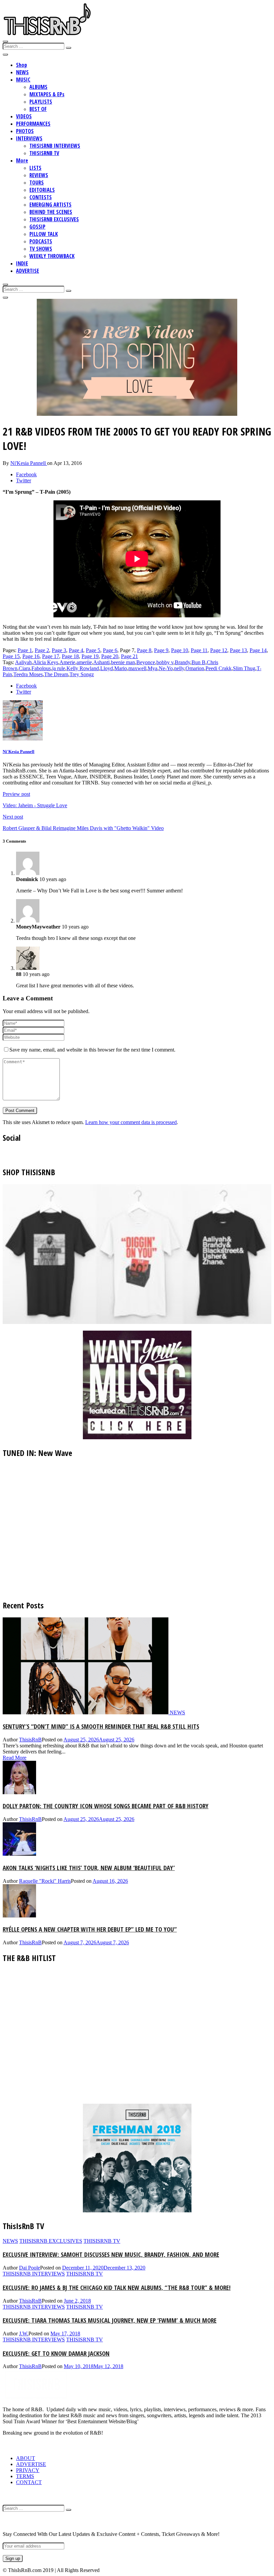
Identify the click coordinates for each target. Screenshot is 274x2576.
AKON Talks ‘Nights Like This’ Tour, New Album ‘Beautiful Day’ (89, 1868)
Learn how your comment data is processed (131, 1122)
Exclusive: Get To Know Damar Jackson (56, 2353)
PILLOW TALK (44, 234)
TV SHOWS (41, 249)
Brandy (182, 662)
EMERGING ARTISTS (50, 205)
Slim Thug (244, 668)
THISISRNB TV (44, 153)
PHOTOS (25, 131)
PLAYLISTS (41, 102)
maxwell (137, 668)
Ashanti (101, 662)
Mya (153, 668)
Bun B (198, 662)
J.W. (24, 2334)
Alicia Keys (46, 662)
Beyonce (146, 662)
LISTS (35, 168)
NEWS (22, 72)
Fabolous (41, 668)
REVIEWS (39, 175)
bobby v (165, 662)
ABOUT (26, 2458)
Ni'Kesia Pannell (29, 463)
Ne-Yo (166, 668)
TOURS (37, 182)
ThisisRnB (30, 1740)
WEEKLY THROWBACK (52, 256)
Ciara (24, 668)
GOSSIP (37, 227)
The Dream (56, 674)
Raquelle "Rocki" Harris (45, 1881)
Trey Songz (82, 674)
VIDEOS (24, 116)
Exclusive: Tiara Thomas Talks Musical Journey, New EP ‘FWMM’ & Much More (110, 2320)
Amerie (67, 662)
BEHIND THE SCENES (51, 212)
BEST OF (38, 109)
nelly (179, 668)
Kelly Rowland (83, 668)
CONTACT (29, 2482)
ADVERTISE (28, 271)
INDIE (22, 263)
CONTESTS (41, 197)
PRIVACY (28, 2470)
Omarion (195, 668)
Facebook (26, 474)
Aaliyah (23, 662)
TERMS (25, 2476)
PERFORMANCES (33, 124)
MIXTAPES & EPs (47, 94)
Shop (22, 65)
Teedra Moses (28, 674)
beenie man (123, 662)
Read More (15, 1758)
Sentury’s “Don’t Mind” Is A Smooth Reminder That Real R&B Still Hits (101, 1726)
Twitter (24, 480)
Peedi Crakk (219, 668)
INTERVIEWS (29, 138)
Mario (121, 668)
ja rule (59, 668)
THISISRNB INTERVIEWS (55, 146)
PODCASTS (41, 241)
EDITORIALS (42, 190)
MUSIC (23, 80)
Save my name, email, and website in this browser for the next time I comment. (92, 1050)
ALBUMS (38, 87)
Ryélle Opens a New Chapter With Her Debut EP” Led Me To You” (90, 1929)
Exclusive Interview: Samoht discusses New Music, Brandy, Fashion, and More (111, 2254)
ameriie (84, 662)
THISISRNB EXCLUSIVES (54, 219)
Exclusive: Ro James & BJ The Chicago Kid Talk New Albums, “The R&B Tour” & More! (117, 2287)
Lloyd (107, 668)
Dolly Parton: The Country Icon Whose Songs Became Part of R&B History (106, 1806)
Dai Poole (30, 2268)
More (22, 160)
